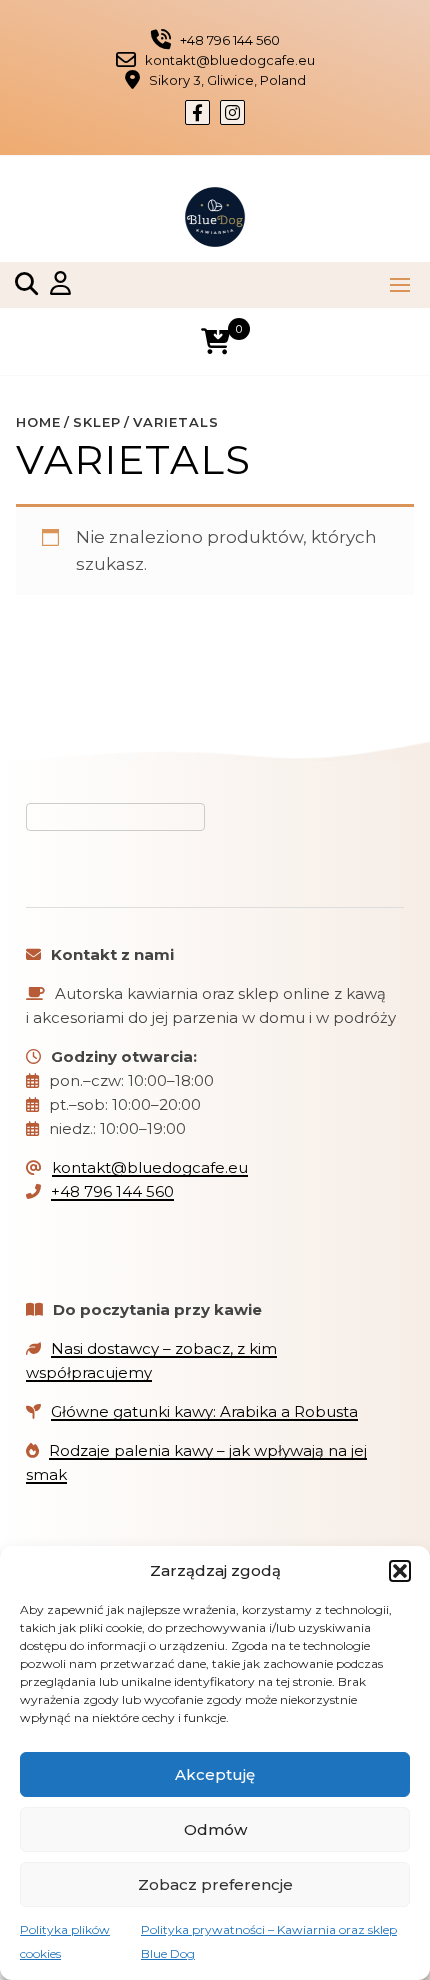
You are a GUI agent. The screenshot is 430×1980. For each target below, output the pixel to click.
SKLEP (97, 422)
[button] (400, 1571)
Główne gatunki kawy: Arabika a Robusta (204, 1411)
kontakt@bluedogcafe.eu (150, 1167)
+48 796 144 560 (112, 1191)
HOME (38, 422)
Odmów (215, 1829)
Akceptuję (215, 1774)
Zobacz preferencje (215, 1884)
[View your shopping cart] (215, 341)
